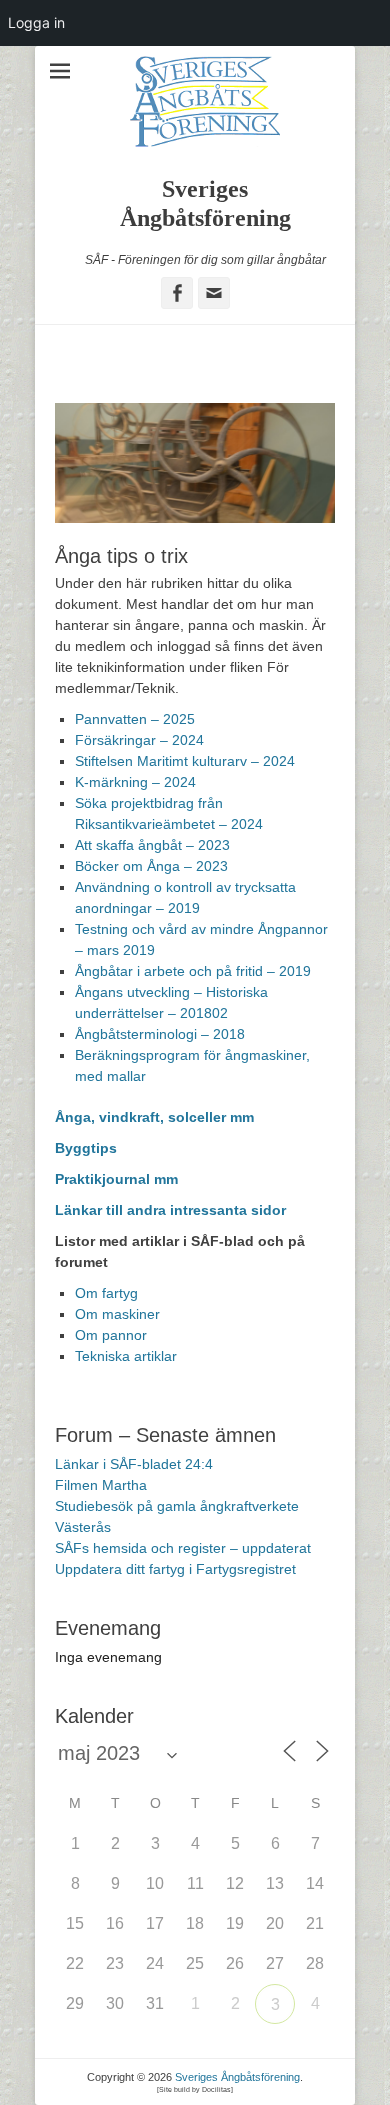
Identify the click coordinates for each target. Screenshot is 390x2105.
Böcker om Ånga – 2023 (151, 866)
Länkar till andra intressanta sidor (170, 1210)
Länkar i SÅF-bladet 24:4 (134, 1464)
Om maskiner (117, 1314)
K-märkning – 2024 (135, 782)
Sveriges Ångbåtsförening (237, 2077)
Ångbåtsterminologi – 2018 (160, 1034)
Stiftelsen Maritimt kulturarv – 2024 (185, 761)
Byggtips (88, 1148)
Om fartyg (106, 1293)
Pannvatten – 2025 (135, 719)
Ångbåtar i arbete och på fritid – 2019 (193, 971)
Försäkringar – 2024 (139, 740)
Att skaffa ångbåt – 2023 (152, 845)
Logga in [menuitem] (36, 22)
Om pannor (111, 1335)
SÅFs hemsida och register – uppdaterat (183, 1548)
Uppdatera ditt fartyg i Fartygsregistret (175, 1569)
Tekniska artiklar (126, 1356)
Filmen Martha (101, 1485)
